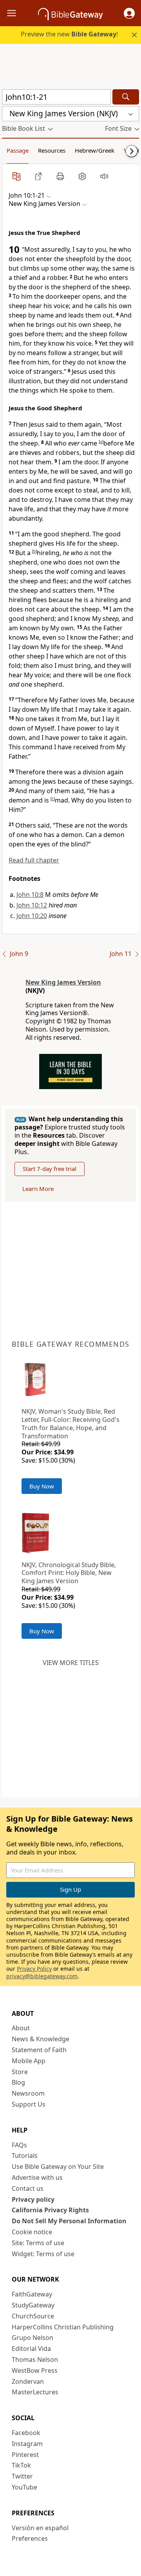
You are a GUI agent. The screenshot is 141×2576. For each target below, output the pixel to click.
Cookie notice (32, 2232)
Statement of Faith (39, 2050)
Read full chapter (34, 860)
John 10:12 (32, 905)
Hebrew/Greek (95, 150)
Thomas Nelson (35, 2360)
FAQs (19, 2145)
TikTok (21, 2465)
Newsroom (28, 2093)
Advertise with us (37, 2177)
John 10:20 (32, 916)
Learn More (38, 1189)
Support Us (29, 2104)
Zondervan (28, 2381)
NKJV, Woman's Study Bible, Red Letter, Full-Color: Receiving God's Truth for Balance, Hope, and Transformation (70, 1423)
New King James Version (63, 982)
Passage (18, 150)
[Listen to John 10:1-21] (104, 176)
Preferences (30, 2538)
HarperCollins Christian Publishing (63, 2327)
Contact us (28, 2188)
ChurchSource (33, 2316)
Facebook (26, 2433)
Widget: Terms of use (43, 2254)
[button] (129, 13)
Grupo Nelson (33, 2338)
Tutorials (25, 2156)
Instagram (27, 2444)
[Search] (126, 97)
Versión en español (40, 2528)
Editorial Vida (31, 2349)
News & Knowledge (41, 2039)
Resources (52, 150)
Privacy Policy (34, 1969)
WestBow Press (35, 2370)
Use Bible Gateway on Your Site (58, 2167)
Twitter (22, 2476)
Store (20, 2072)
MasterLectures (35, 2392)
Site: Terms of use (38, 2243)
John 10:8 (30, 895)
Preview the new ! (69, 34)
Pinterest (25, 2455)
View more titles (71, 1663)
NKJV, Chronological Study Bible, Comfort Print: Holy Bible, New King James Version (69, 1573)
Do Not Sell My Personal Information (69, 2221)
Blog (18, 2082)
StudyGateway (33, 2305)
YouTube (24, 2487)
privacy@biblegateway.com (42, 1976)
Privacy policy (33, 2199)
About (21, 2028)
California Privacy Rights (50, 2210)
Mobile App (29, 2061)
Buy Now (42, 1486)
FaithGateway (32, 2294)
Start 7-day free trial (50, 1169)
